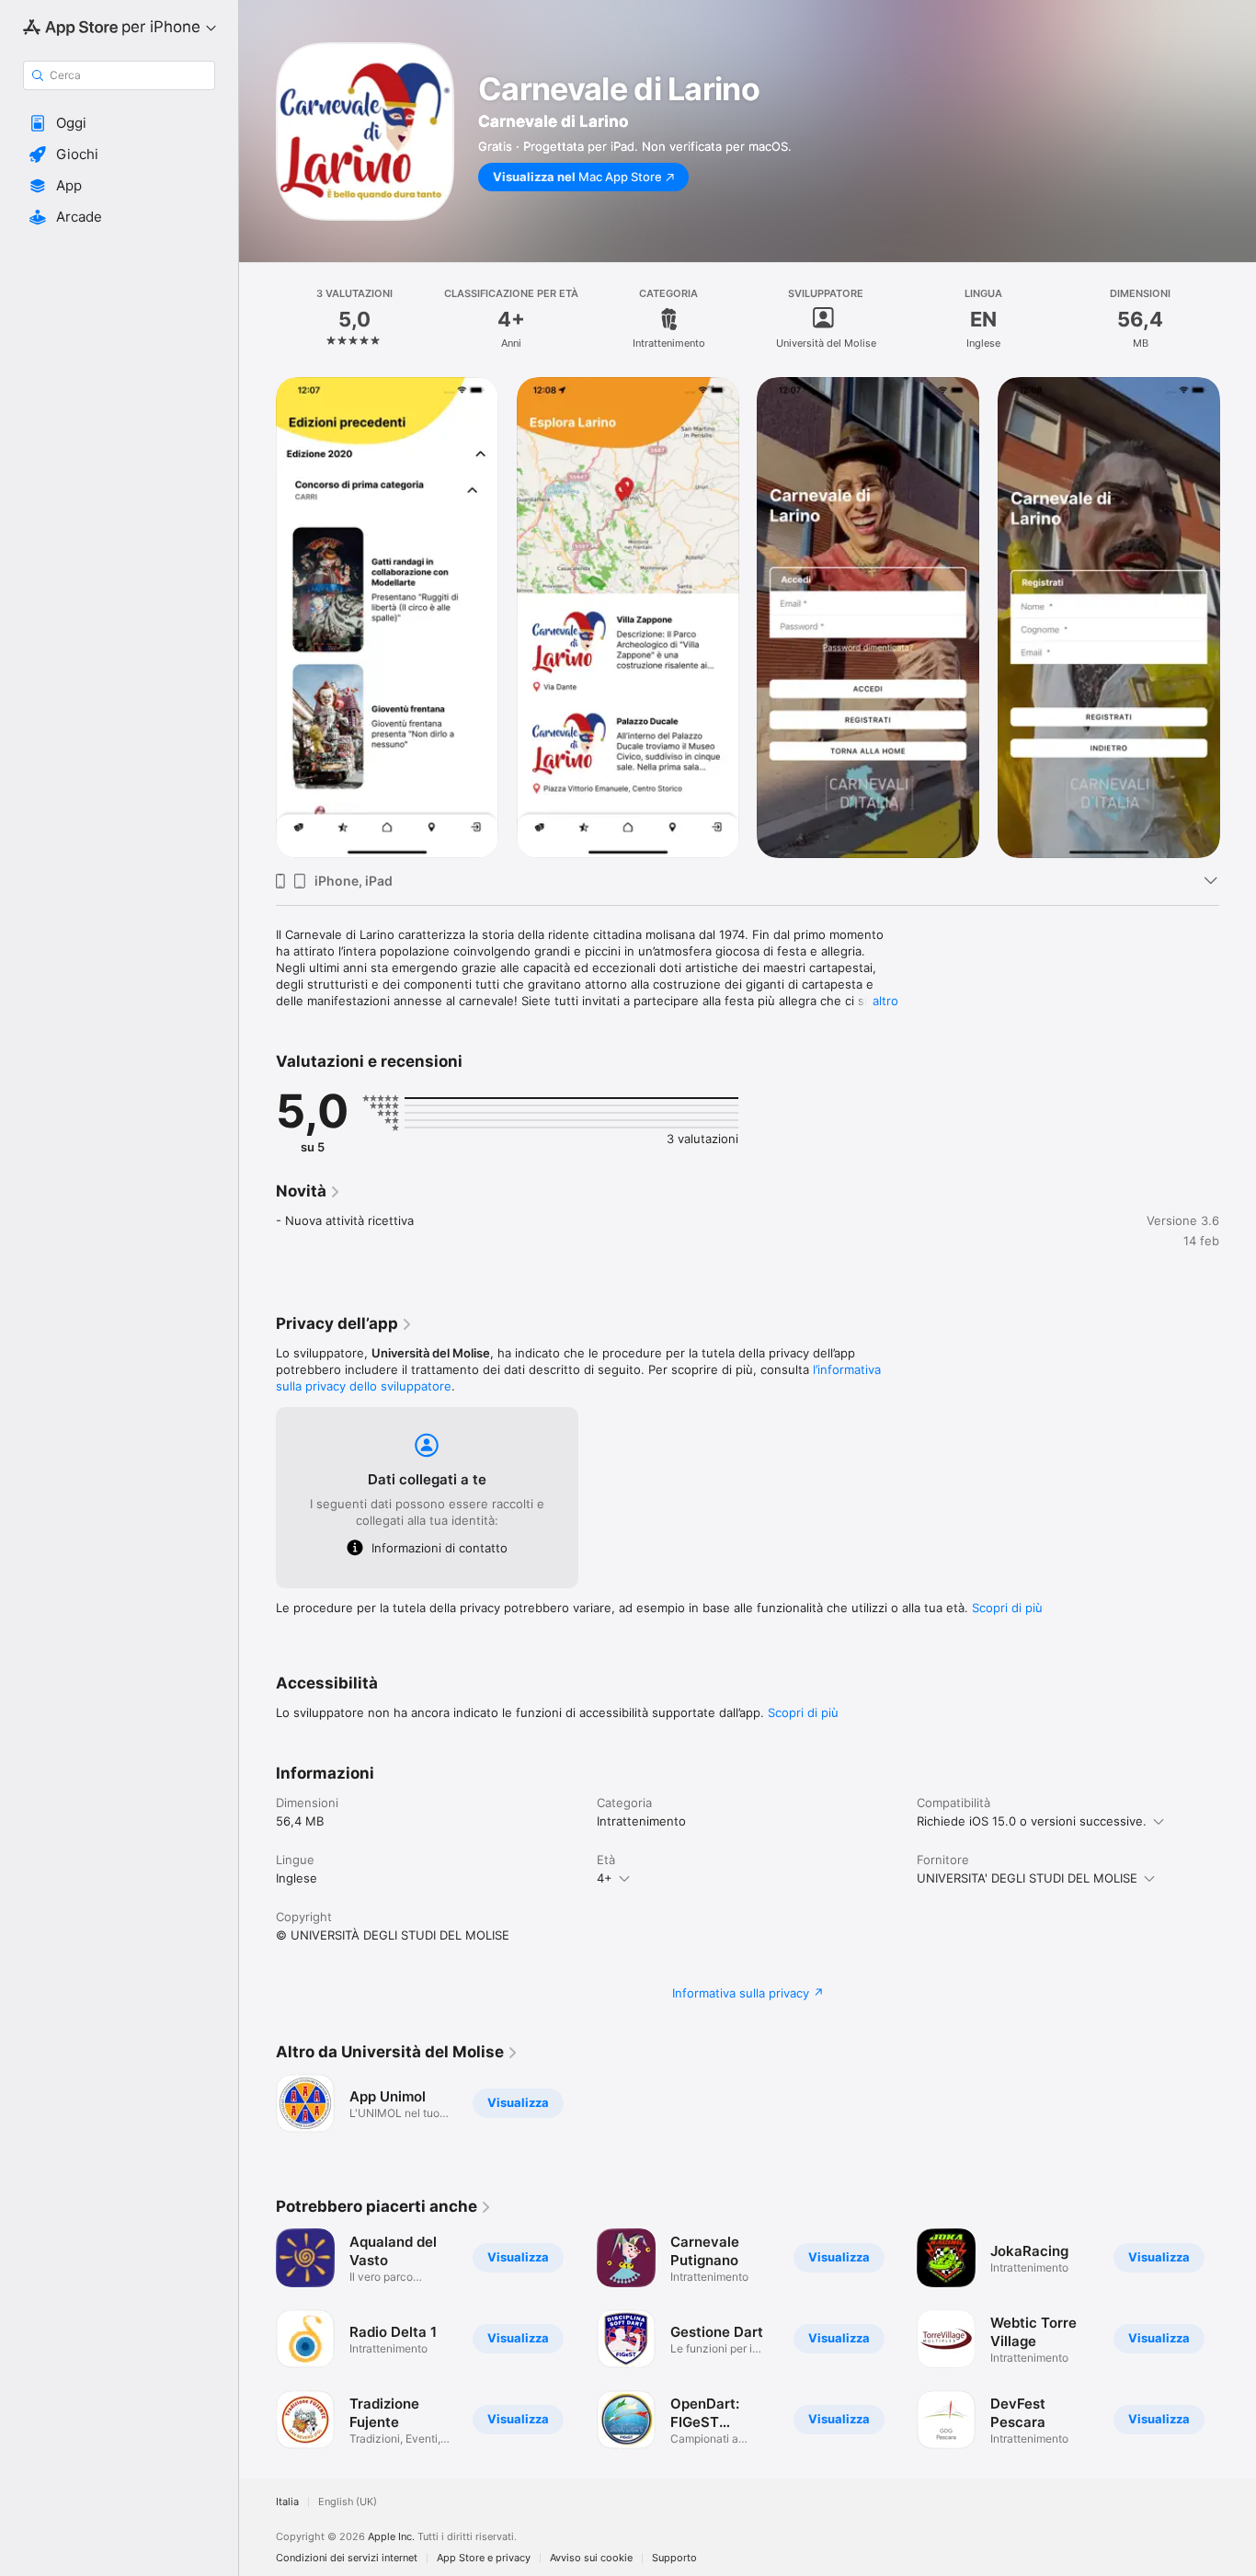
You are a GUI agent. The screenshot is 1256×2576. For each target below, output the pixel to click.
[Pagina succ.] (1238, 617)
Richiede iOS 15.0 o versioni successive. (1032, 1821)
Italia (287, 2502)
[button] (119, 123)
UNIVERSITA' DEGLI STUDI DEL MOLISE (1027, 1878)
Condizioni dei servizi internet (347, 2558)
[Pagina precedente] (257, 617)
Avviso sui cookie (591, 2558)
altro (885, 1001)
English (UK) (348, 2502)
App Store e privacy (484, 2558)
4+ (605, 1878)
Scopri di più (1007, 1608)
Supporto (674, 2558)
